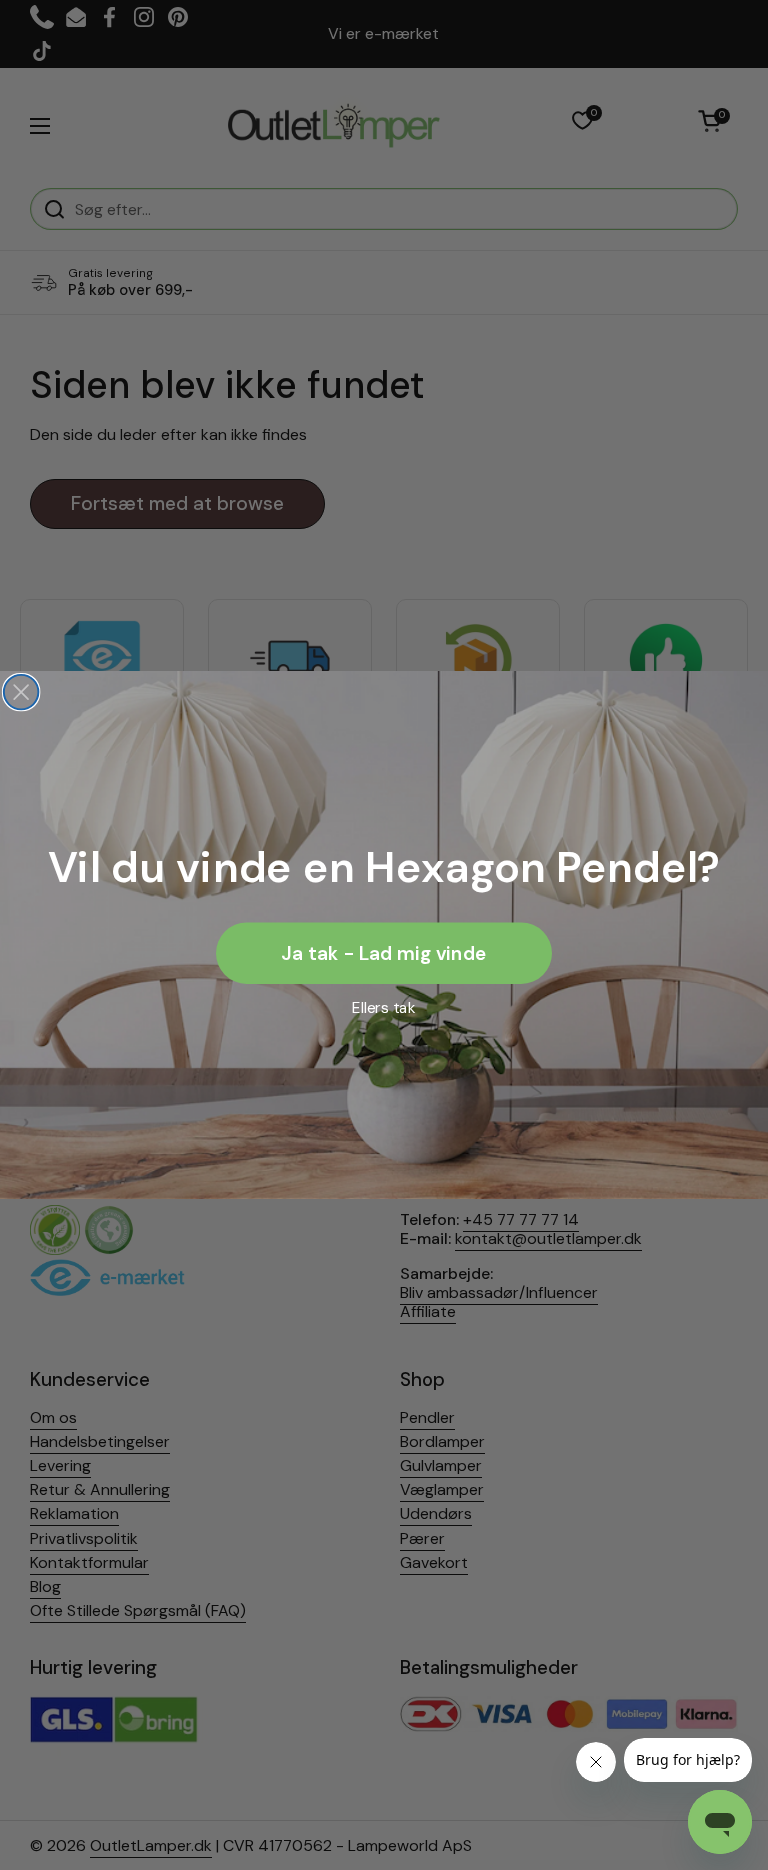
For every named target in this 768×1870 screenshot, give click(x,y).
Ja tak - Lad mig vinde (383, 952)
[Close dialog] (21, 692)
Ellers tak (383, 1007)
